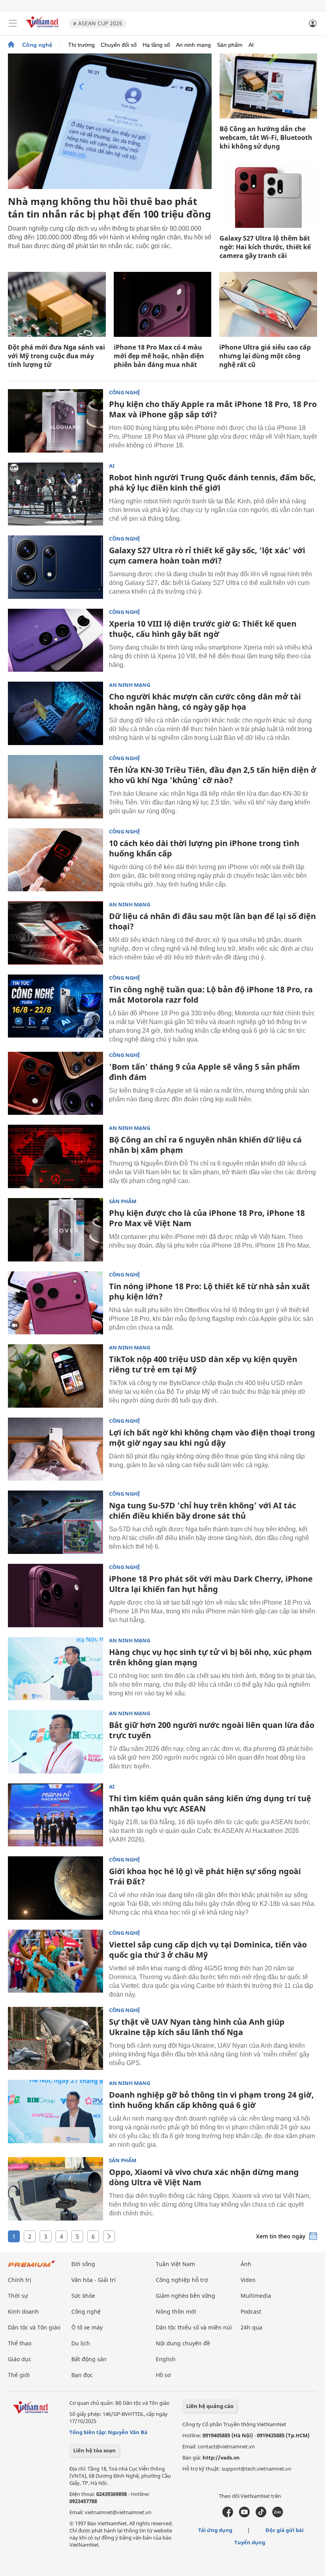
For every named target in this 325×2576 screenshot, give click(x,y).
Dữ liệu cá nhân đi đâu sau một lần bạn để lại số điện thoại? (212, 921)
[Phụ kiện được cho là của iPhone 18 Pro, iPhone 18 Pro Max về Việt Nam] (55, 1230)
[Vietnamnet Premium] (32, 2267)
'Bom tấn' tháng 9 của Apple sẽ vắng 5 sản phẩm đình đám (205, 1072)
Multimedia (256, 2296)
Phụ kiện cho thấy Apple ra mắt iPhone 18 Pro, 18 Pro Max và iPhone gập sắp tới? (213, 409)
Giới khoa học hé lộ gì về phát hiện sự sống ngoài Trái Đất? (205, 1876)
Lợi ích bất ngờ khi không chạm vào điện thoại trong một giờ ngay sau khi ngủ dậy (212, 1438)
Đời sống (83, 2264)
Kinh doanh (23, 2311)
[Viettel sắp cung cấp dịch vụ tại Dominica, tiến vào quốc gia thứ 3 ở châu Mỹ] (55, 1961)
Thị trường (81, 45)
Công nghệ (37, 45)
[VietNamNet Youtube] (244, 2515)
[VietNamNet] (11, 45)
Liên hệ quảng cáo (210, 2406)
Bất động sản (89, 2359)
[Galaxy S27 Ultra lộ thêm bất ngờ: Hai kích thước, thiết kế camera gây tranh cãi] (268, 195)
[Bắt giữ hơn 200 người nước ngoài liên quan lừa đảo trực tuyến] (55, 1742)
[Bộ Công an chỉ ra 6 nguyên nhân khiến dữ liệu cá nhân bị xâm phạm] (55, 1156)
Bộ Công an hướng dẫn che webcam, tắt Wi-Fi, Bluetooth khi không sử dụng (266, 138)
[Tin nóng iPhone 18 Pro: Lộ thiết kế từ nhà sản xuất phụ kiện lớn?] (55, 1303)
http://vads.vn (221, 2458)
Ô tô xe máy (87, 2327)
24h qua (251, 2327)
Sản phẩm (230, 45)
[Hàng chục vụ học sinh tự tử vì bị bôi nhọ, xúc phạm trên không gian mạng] (55, 1669)
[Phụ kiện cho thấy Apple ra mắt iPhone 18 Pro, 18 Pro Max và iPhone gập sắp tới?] (55, 421)
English (166, 2359)
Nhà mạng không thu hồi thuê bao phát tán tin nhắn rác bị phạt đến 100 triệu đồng (109, 207)
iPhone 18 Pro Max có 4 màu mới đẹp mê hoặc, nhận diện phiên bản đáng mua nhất (159, 356)
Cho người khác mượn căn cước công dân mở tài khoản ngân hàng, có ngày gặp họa (205, 702)
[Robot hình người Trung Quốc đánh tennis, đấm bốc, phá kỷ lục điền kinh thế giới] (55, 494)
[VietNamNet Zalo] (278, 2515)
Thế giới (19, 2375)
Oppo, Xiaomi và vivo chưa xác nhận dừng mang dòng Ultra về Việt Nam (204, 2177)
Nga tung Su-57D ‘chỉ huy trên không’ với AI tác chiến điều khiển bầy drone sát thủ (203, 1511)
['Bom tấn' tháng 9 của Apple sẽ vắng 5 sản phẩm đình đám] (55, 1084)
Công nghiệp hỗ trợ (182, 2280)
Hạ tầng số (156, 45)
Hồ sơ (163, 2375)
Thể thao (20, 2343)
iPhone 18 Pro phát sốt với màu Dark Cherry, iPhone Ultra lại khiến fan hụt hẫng (211, 1584)
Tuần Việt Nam (175, 2264)
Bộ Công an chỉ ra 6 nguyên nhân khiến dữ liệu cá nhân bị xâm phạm (205, 1145)
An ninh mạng (193, 45)
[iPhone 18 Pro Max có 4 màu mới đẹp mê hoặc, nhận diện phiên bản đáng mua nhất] (163, 304)
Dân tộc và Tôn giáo (34, 2327)
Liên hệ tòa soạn (95, 2450)
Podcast (251, 2311)
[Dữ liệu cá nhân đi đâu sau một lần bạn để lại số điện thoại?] (55, 933)
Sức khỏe (83, 2296)
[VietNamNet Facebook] (228, 2515)
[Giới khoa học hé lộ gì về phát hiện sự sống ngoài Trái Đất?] (55, 1888)
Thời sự (18, 2296)
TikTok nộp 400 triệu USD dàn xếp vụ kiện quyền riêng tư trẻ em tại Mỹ (203, 1364)
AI (251, 45)
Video (248, 2280)
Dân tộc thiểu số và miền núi (194, 2327)
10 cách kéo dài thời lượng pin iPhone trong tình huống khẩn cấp (204, 848)
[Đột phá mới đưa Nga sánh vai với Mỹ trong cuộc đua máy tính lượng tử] (57, 304)
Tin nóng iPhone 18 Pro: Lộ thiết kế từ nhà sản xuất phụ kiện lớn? (209, 1291)
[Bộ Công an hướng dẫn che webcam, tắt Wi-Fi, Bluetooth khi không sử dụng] (268, 86)
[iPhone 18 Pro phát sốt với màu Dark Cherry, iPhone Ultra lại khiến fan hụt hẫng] (55, 1596)
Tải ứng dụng (215, 2530)
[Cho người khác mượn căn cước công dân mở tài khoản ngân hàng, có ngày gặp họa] (55, 713)
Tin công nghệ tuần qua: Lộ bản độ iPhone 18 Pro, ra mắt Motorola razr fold (211, 995)
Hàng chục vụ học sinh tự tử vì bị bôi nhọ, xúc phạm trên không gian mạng (210, 1657)
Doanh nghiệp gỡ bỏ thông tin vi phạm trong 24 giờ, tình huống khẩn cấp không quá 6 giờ (211, 2100)
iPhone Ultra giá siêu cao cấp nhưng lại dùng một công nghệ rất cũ (265, 356)
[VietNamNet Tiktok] (261, 2515)
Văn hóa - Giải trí (94, 2280)
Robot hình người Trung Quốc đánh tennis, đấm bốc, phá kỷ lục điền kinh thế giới (212, 483)
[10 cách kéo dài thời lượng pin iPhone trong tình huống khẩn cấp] (55, 860)
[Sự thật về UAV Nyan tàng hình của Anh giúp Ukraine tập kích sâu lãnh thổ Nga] (55, 2039)
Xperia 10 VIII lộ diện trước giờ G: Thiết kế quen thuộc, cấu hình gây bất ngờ (203, 629)
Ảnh (246, 2264)
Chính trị (20, 2280)
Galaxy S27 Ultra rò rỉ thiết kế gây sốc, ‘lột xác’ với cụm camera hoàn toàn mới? (207, 555)
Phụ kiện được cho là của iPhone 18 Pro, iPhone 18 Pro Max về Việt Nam (207, 1218)
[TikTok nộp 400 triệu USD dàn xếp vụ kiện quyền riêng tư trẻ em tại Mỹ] (55, 1376)
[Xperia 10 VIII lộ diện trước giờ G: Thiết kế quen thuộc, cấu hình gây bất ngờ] (55, 640)
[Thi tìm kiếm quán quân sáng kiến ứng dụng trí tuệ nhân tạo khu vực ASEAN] (55, 1815)
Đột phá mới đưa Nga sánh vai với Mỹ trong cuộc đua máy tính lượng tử (56, 356)
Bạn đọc (82, 2375)
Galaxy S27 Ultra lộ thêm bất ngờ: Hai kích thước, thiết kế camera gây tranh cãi (265, 247)
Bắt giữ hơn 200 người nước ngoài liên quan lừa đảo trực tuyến (212, 1730)
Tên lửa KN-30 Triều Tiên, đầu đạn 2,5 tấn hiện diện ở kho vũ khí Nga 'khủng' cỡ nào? (213, 775)
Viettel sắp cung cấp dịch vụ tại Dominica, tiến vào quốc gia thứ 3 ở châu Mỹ (208, 1950)
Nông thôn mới (176, 2311)
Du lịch (81, 2343)
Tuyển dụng (250, 2542)
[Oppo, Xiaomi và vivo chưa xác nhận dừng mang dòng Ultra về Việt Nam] (55, 2189)
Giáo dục (20, 2359)
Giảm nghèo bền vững (185, 2296)
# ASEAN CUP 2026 (98, 23)
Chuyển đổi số (119, 45)
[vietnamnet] (43, 29)
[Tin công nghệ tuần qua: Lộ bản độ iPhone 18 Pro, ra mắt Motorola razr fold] (55, 1006)
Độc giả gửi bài (285, 2530)
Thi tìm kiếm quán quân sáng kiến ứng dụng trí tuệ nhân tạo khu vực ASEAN (210, 1803)
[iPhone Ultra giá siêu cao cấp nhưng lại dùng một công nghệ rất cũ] (268, 304)
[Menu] (13, 23)
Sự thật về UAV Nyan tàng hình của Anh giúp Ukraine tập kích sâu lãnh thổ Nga (197, 2027)
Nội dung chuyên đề (183, 2343)
